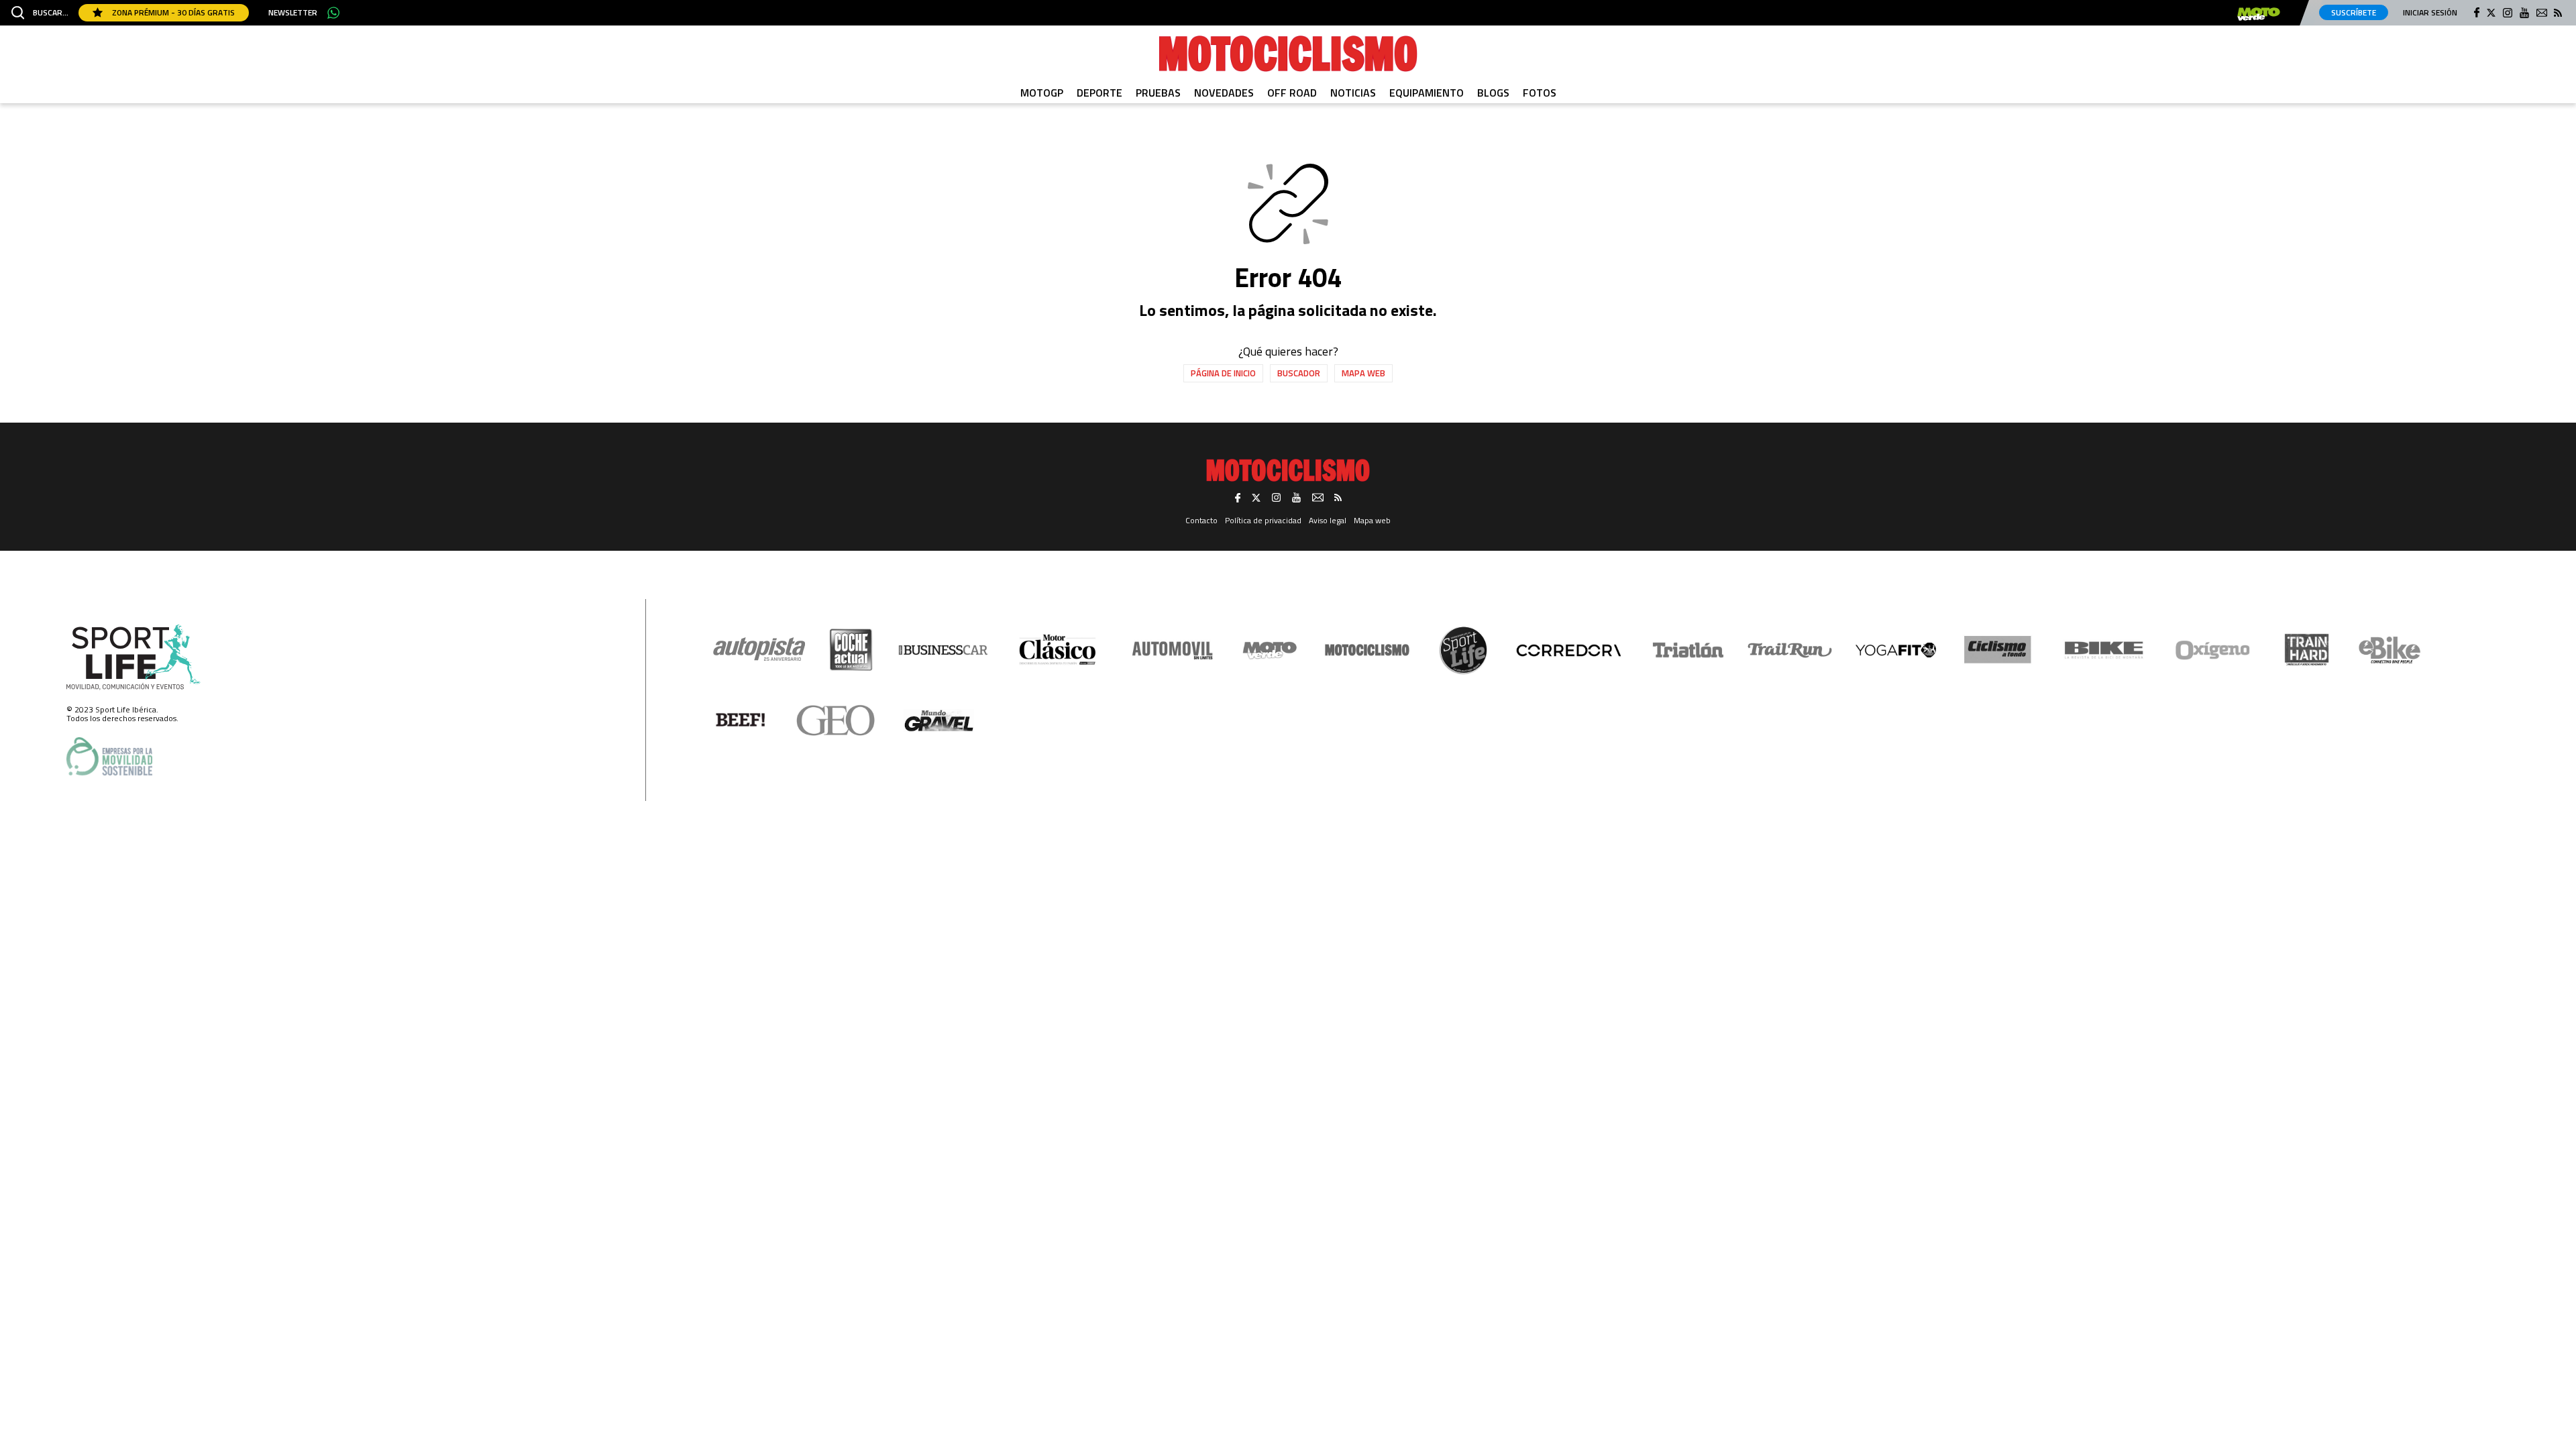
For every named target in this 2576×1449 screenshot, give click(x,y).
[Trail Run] (1790, 650)
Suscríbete (2354, 12)
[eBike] (2390, 650)
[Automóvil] (1172, 650)
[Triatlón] (1686, 650)
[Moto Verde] (1270, 650)
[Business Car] (943, 650)
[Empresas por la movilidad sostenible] (109, 756)
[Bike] (2104, 650)
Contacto (1201, 520)
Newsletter (293, 13)
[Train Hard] (2307, 650)
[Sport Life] (1463, 650)
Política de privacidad (1263, 520)
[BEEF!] (741, 720)
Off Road (1292, 93)
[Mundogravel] (939, 720)
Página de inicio (1223, 373)
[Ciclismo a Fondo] (1997, 650)
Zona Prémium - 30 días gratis (172, 12)
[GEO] (836, 720)
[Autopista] (759, 650)
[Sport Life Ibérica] (133, 657)
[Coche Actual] (851, 650)
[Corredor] (1568, 650)
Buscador (1299, 373)
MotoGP (1042, 93)
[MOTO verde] (2259, 14)
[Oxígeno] (2215, 650)
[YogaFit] (1896, 650)
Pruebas (1158, 93)
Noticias (1353, 93)
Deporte (1099, 93)
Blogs (1493, 93)
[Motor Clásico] (1058, 650)
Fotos (1540, 93)
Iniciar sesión (2430, 12)
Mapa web (1363, 373)
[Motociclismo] (1288, 54)
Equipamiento (1427, 93)
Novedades (1224, 93)
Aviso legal (1328, 520)
